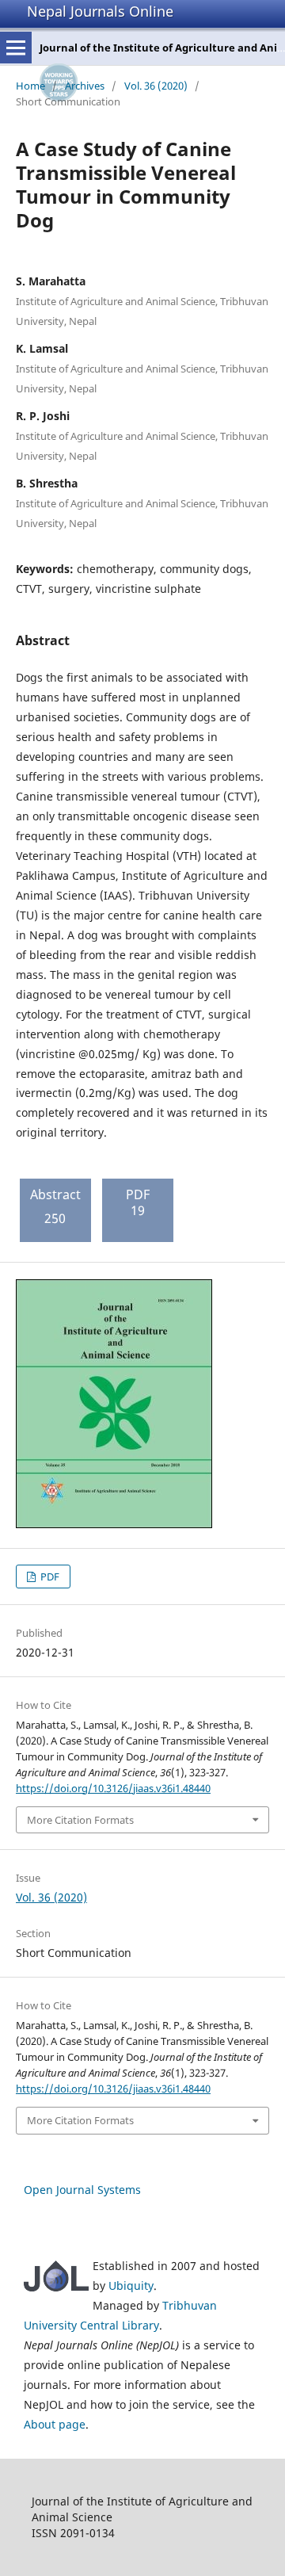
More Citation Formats (80, 1820)
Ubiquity (131, 2286)
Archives (85, 86)
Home (30, 86)
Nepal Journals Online (100, 11)
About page (55, 2424)
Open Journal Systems (82, 2190)
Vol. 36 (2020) (156, 86)
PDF (49, 1577)
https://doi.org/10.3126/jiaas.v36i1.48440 (113, 1788)
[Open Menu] (16, 48)
